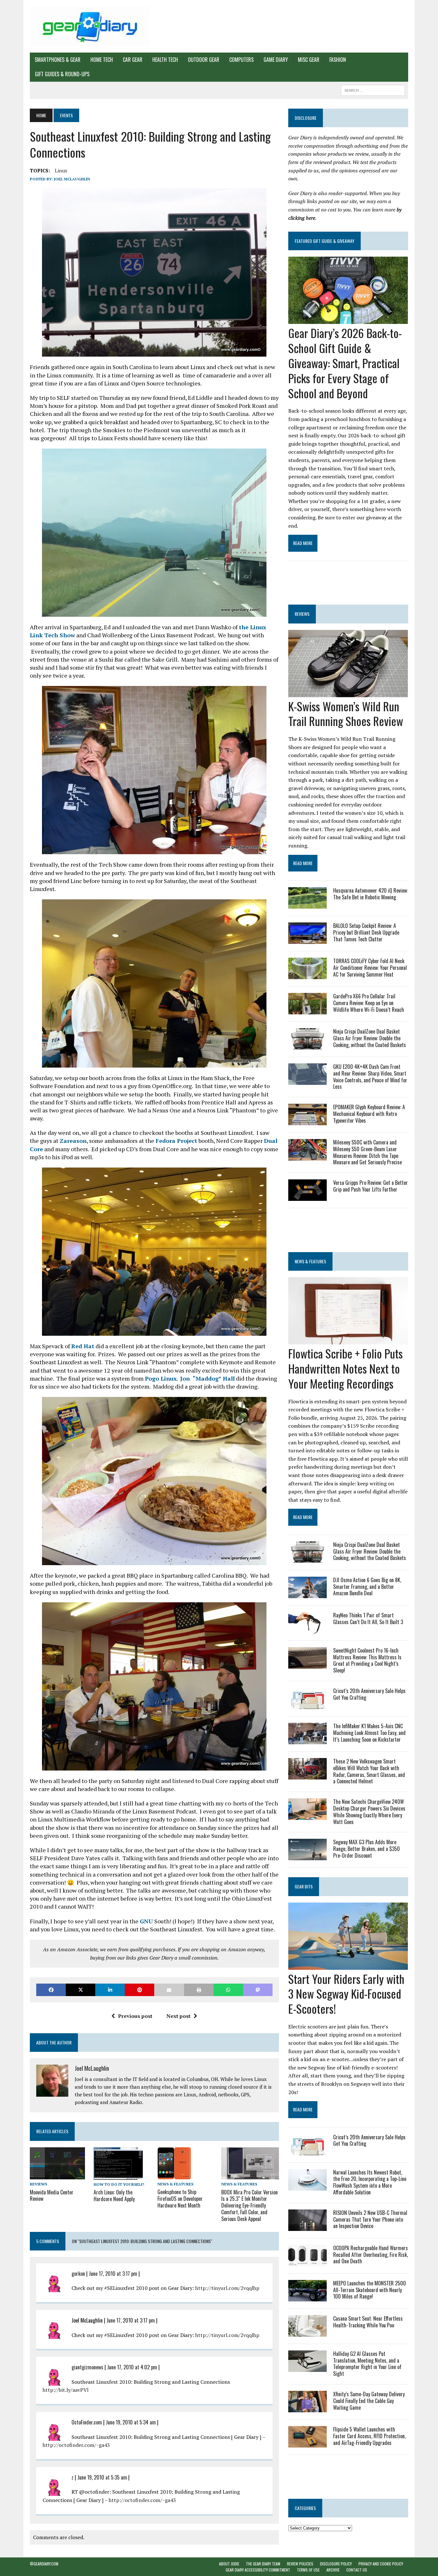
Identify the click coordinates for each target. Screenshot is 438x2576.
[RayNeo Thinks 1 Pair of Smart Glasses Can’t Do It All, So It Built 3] (307, 1629)
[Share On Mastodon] (258, 1990)
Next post (178, 2016)
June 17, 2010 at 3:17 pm (113, 2274)
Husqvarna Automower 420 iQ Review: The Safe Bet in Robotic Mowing (371, 894)
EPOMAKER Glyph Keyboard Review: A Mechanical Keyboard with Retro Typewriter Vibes (369, 1114)
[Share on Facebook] (51, 1990)
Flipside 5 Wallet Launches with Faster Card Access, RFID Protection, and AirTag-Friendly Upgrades (369, 2436)
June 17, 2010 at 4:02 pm (132, 2367)
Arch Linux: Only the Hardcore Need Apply (114, 2196)
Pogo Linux (161, 1378)
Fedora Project (176, 1141)
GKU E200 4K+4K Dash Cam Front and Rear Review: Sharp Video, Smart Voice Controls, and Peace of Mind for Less (370, 1077)
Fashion (338, 60)
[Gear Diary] (90, 26)
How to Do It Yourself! (119, 2184)
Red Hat (83, 1346)
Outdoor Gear (204, 60)
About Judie (229, 2564)
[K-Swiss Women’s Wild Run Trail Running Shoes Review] (348, 693)
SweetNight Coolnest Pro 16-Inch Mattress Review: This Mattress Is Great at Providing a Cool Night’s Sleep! (367, 1660)
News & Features (175, 2184)
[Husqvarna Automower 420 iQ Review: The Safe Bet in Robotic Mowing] (307, 904)
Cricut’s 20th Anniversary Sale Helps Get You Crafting (369, 1694)
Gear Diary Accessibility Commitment (258, 2570)
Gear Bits (304, 1886)
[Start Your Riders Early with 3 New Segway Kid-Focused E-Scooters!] (348, 1965)
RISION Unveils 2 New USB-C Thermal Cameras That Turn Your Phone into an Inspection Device (370, 2219)
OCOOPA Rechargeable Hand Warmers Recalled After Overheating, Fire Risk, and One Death (371, 2255)
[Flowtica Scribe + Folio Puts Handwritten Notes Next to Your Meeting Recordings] (348, 1340)
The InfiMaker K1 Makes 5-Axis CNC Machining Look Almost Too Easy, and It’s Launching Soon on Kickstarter (369, 1733)
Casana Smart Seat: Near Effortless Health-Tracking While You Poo (368, 2322)
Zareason (73, 1141)
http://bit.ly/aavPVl (66, 2390)
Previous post (135, 2016)
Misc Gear (309, 60)
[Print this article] (199, 1990)
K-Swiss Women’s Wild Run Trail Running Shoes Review (346, 714)
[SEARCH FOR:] (373, 89)
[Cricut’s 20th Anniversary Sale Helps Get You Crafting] (307, 1705)
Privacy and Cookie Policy (381, 2564)
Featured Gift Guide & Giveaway (324, 241)
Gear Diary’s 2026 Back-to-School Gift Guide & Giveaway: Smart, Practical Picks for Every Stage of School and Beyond (345, 363)
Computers (241, 60)
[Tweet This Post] (80, 1990)
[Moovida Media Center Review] (57, 2175)
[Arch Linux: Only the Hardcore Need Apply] (118, 2175)
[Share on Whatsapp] (228, 1990)
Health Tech (165, 60)
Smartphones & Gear (58, 60)
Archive (333, 2570)
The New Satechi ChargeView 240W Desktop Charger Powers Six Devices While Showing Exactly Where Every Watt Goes (369, 1812)
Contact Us (357, 2570)
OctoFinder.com (87, 2422)
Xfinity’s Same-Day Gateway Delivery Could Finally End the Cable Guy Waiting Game (369, 2401)
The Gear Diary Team (263, 2564)
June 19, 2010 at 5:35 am (102, 2477)
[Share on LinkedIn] (110, 1990)
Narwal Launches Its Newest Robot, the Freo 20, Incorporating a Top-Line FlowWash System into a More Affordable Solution (370, 2182)
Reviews (38, 2184)
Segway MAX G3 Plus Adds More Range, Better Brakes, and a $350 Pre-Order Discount (366, 1849)
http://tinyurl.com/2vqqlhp (227, 2288)
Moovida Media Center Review (52, 2196)
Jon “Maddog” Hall (207, 1378)
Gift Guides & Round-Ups (62, 74)
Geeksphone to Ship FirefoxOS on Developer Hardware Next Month (180, 2199)
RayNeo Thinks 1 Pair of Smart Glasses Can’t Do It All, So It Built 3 (368, 1618)
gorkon (78, 2274)
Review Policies (300, 2564)
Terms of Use (308, 2570)
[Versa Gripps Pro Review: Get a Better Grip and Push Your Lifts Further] (307, 1197)
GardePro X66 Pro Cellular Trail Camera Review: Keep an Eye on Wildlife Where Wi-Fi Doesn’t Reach (369, 1003)
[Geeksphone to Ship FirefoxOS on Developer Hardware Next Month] (174, 2175)
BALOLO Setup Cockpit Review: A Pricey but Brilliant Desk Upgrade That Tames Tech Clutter (366, 932)
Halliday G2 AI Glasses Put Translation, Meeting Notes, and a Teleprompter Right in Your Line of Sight (367, 2364)
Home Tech (102, 60)
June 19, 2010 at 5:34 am (131, 2422)
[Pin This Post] (139, 1990)
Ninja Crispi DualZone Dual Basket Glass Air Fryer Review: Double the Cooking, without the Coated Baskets (370, 1038)
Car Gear (133, 60)
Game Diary (276, 60)
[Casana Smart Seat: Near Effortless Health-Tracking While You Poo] (307, 2332)
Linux (61, 170)
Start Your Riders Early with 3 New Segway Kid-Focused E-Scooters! (346, 1994)
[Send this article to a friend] (169, 1990)
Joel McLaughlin (72, 179)
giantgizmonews (87, 2367)
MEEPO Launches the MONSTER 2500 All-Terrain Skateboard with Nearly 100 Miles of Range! (370, 2290)
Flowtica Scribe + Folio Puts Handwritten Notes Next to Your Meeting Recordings (345, 1368)
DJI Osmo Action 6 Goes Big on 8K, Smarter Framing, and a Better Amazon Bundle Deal (367, 1587)
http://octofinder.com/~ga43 (76, 2445)
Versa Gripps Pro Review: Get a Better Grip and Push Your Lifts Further (371, 1186)
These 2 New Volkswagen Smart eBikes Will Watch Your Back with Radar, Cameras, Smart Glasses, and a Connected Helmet (369, 1771)
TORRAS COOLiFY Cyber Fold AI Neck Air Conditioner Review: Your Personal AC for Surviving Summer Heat (370, 968)
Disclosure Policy (336, 2564)
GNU (146, 1921)
